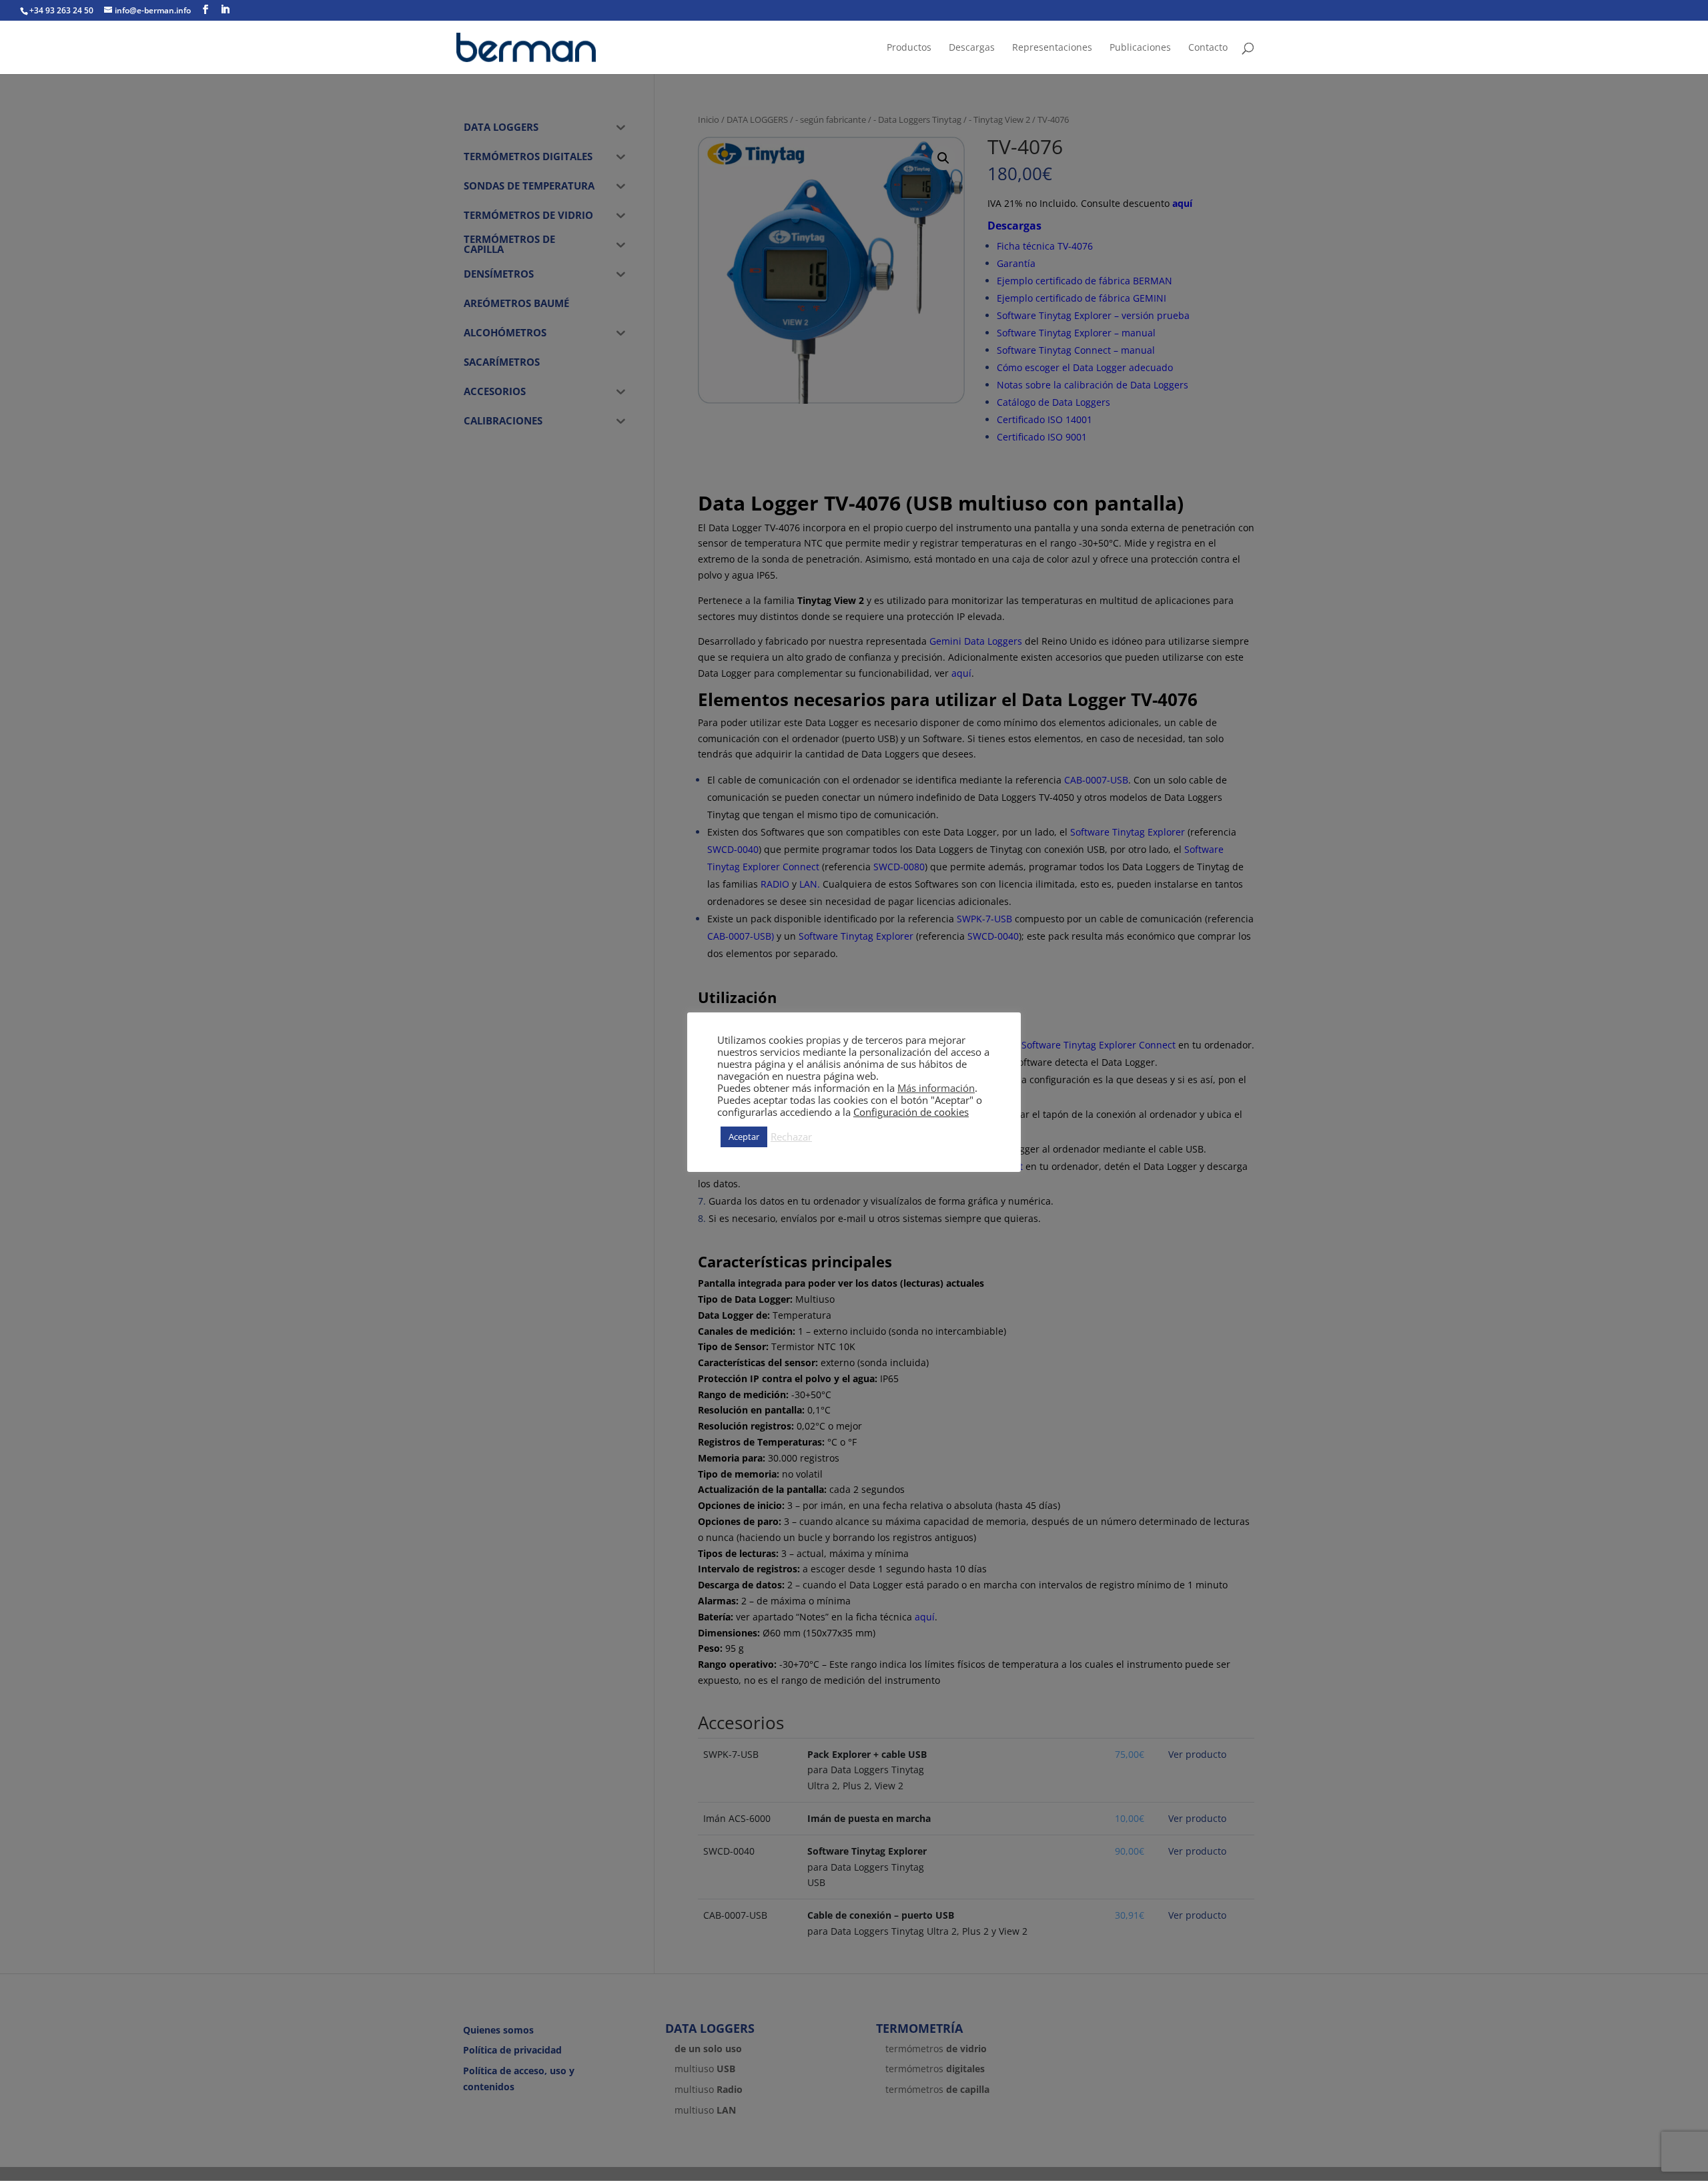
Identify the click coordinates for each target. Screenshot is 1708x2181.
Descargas (972, 48)
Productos (909, 48)
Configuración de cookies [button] (911, 1112)
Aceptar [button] (744, 1137)
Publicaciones (1140, 48)
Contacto (1208, 48)
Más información (936, 1088)
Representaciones (1052, 48)
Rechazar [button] (791, 1137)
